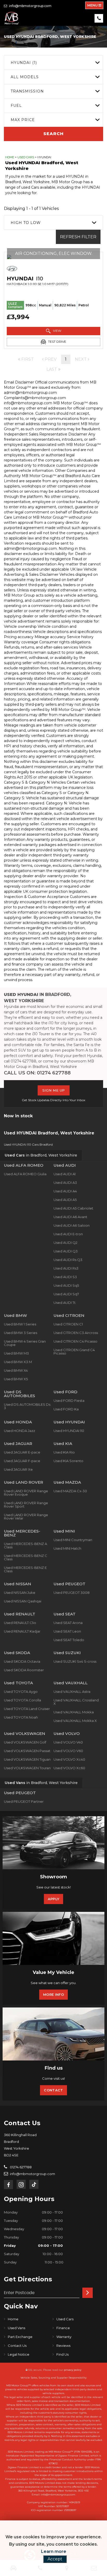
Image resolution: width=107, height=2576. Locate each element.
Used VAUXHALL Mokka (74, 1712)
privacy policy (73, 2370)
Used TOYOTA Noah (21, 1717)
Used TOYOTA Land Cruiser (27, 1709)
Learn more (54, 2551)
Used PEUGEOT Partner (24, 1801)
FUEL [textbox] (16, 105)
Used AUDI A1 (65, 1174)
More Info (53, 1994)
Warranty (64, 2337)
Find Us (62, 2354)
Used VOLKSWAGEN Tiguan (27, 1759)
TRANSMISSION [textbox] (27, 91)
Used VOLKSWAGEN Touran (27, 1768)
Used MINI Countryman (73, 1540)
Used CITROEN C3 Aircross (76, 1333)
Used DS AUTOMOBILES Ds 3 (27, 1406)
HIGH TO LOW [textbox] (26, 223)
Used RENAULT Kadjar (22, 1631)
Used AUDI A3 (65, 1183)
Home (10, 157)
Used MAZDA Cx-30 (70, 1491)
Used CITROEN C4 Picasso (75, 1341)
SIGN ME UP (54, 1090)
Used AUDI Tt (65, 1303)
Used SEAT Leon (67, 1631)
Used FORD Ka (66, 1409)
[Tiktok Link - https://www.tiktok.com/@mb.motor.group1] (34, 2184)
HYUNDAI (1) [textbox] (24, 63)
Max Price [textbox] (23, 120)
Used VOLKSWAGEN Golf (25, 1742)
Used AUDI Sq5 (66, 1285)
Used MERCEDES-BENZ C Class (26, 1557)
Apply (54, 1899)
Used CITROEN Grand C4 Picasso (74, 1352)
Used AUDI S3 (65, 1277)
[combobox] (53, 62)
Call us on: (37, 1073)
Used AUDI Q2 (65, 1243)
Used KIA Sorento (68, 1461)
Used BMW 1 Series (20, 1324)
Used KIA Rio (64, 1452)
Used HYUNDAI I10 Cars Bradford (28, 1144)
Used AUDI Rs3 (66, 1268)
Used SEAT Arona (68, 1623)
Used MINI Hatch (67, 1548)
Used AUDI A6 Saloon (72, 1225)
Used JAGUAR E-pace (22, 1452)
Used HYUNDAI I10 (69, 1431)
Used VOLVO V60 (68, 1751)
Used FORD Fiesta (69, 1401)
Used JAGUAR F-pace (22, 1461)
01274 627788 (20, 2167)
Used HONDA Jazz (19, 1431)
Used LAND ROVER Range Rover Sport (26, 1505)
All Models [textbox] (25, 77)
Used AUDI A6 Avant (70, 1217)
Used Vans (16, 2328)
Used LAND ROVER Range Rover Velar (26, 1517)
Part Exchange (20, 2337)
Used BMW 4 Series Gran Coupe (25, 1343)
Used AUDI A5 (65, 1200)
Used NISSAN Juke (20, 1593)
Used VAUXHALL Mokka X (75, 1721)
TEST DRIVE (57, 342)
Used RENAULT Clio (20, 1623)
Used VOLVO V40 (68, 1742)
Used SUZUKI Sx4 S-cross (75, 1661)
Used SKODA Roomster (24, 1670)
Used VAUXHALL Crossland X (76, 1702)
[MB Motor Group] (12, 18)
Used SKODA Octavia (22, 1661)
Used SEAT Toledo (69, 1640)
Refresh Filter (78, 237)
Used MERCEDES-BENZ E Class (25, 1569)
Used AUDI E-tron (68, 1234)
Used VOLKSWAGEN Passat (27, 1751)
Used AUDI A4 (65, 1191)
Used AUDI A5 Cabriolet (73, 1208)
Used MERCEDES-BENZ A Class (25, 1545)
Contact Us (17, 2346)
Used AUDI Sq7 (66, 1294)
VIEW (57, 331)
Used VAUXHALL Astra (72, 1692)
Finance (63, 2328)
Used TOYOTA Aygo (21, 1692)
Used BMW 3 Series (21, 1333)
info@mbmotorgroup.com (30, 6)
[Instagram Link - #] (21, 2184)
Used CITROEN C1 (68, 1324)
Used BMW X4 (16, 1370)
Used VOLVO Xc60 (69, 1768)
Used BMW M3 (16, 1353)
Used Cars (26, 157)
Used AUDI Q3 (66, 1251)
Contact (53, 2090)
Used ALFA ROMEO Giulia (25, 1174)
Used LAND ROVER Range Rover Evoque (26, 1493)
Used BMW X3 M (18, 1362)
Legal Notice (19, 2354)
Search (53, 134)
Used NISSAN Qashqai (23, 1601)
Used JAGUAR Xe (18, 1469)
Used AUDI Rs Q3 (68, 1260)
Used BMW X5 (16, 1379)
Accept (55, 2559)
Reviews (63, 2346)
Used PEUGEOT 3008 (72, 1593)
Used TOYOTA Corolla (22, 1700)
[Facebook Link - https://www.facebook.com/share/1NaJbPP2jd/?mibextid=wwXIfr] (8, 2185)
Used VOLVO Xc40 (69, 1759)
